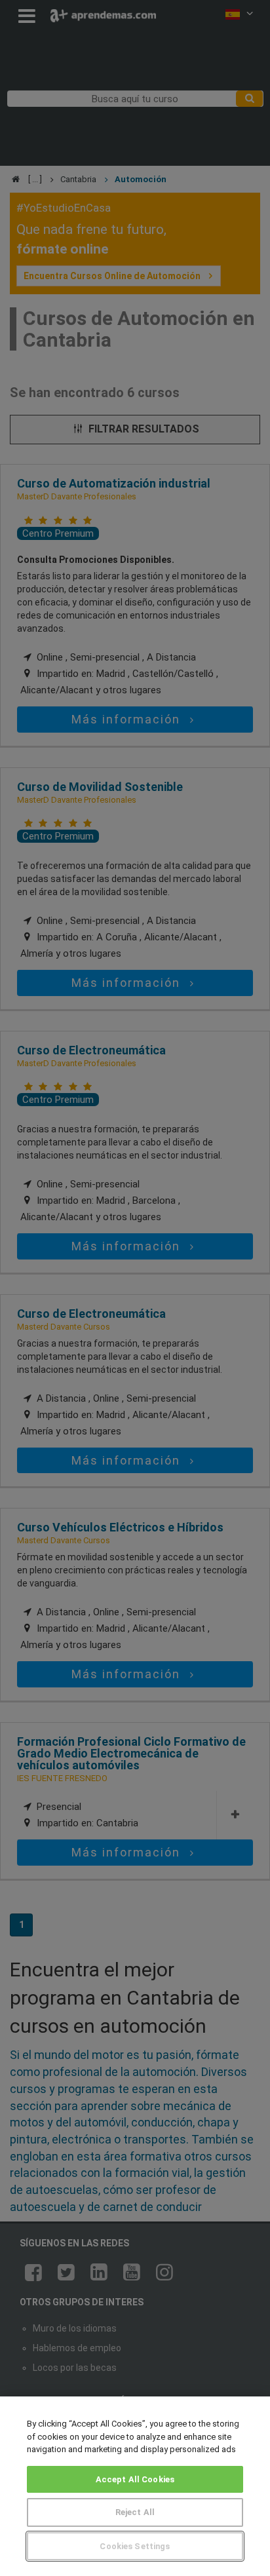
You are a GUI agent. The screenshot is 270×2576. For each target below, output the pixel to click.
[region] (135, 2486)
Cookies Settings (135, 2546)
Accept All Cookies (135, 2479)
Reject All (135, 2512)
